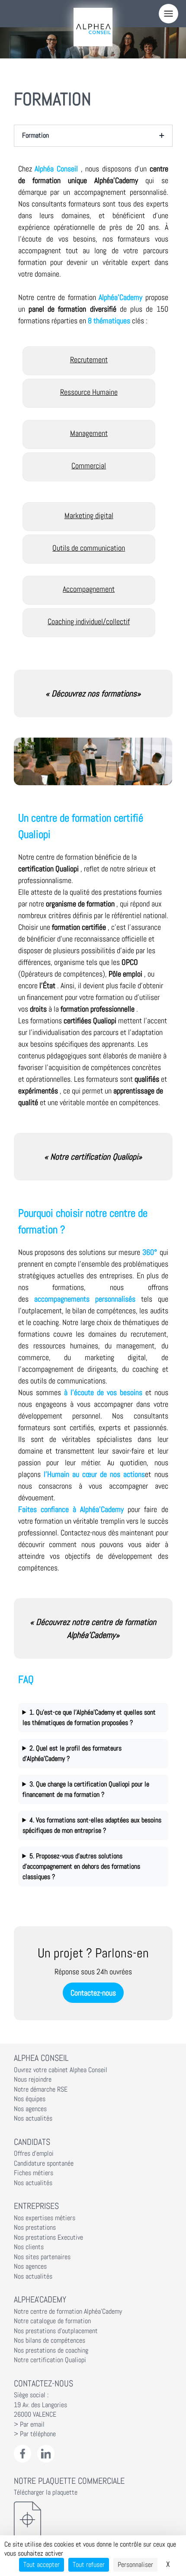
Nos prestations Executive (48, 2237)
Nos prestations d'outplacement (56, 2331)
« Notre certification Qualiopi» (93, 1157)
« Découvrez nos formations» (93, 693)
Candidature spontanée (44, 2163)
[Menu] (168, 14)
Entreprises (36, 2206)
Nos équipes (30, 2099)
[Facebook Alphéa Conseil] (23, 2454)
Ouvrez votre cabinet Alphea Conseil (61, 2070)
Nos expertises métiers (45, 2218)
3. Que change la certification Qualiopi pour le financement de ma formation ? (86, 1789)
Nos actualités (33, 2118)
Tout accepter (42, 2565)
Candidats (32, 2142)
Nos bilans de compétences (50, 2341)
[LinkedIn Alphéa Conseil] (46, 2454)
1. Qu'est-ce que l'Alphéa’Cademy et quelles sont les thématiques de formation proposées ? (89, 1717)
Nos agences (30, 2109)
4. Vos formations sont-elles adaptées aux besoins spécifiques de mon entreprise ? (92, 1825)
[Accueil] (93, 27)
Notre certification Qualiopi (50, 2360)
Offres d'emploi (34, 2154)
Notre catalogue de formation (52, 2321)
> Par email (29, 2424)
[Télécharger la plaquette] (93, 2519)
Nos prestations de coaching (51, 2350)
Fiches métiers (34, 2173)
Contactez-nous (93, 1993)
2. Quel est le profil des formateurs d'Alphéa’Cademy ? (72, 1753)
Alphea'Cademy (40, 2299)
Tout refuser (89, 2565)
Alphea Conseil (41, 2058)
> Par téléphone (35, 2434)
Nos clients (29, 2247)
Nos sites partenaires (42, 2257)
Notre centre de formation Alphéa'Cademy (68, 2312)
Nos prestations (35, 2228)
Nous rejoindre (33, 2079)
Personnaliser (135, 2565)
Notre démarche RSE (41, 2089)
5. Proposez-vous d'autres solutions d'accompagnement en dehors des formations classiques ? (81, 1866)
